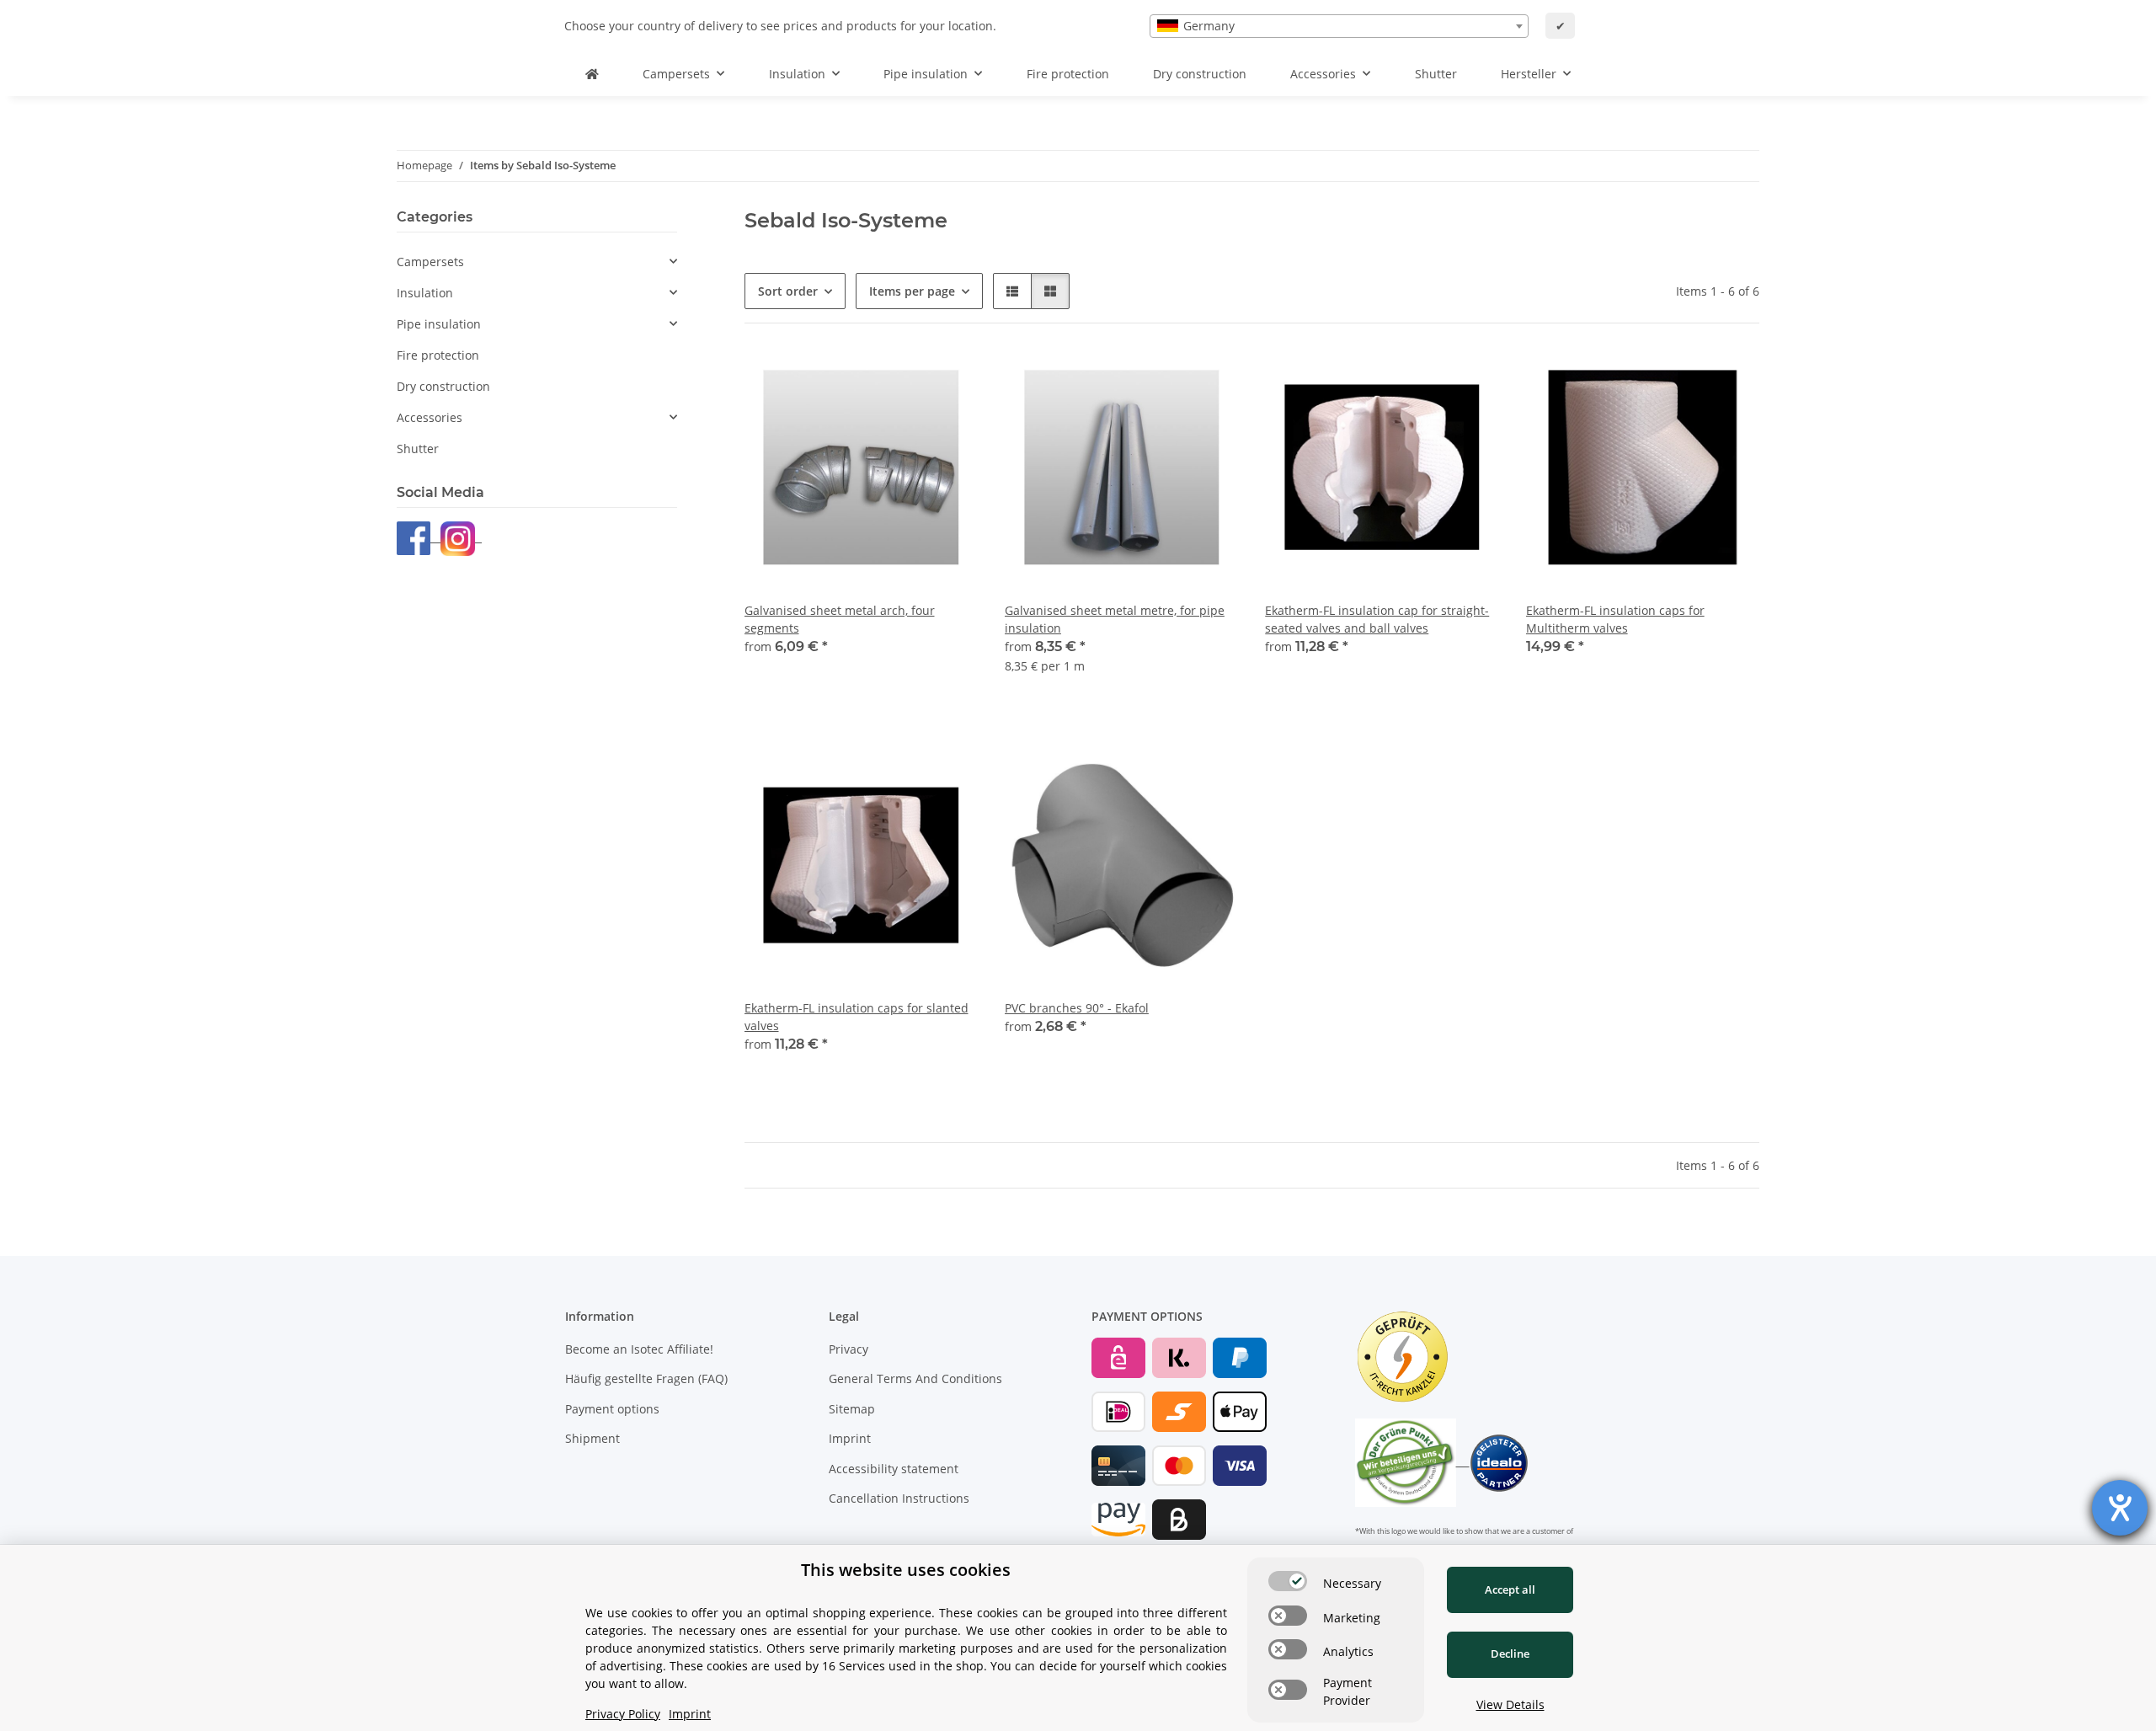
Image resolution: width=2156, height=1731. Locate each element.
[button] (1012, 291)
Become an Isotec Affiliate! (639, 1349)
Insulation (425, 293)
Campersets (430, 262)
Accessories (430, 417)
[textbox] (1339, 26)
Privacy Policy (623, 1714)
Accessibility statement (894, 1469)
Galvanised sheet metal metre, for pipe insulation (1115, 619)
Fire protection (438, 355)
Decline (1510, 1654)
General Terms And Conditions (915, 1378)
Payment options (612, 1409)
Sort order (788, 291)
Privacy (849, 1349)
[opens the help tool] (2120, 1508)
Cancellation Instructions (899, 1498)
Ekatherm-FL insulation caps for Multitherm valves (1615, 619)
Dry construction (443, 386)
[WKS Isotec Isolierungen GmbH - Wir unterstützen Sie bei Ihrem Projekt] (592, 74)
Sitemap (852, 1409)
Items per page (912, 291)
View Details (1510, 1704)
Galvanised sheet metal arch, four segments (840, 619)
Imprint (850, 1438)
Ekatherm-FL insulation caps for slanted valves (857, 1017)
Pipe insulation (439, 324)
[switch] (1288, 1581)
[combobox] (1339, 26)
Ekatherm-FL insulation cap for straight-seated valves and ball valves (1377, 619)
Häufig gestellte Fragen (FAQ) (646, 1378)
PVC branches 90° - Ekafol (1077, 1008)
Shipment (592, 1438)
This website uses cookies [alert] (906, 1570)
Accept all (1510, 1589)
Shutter (418, 449)
